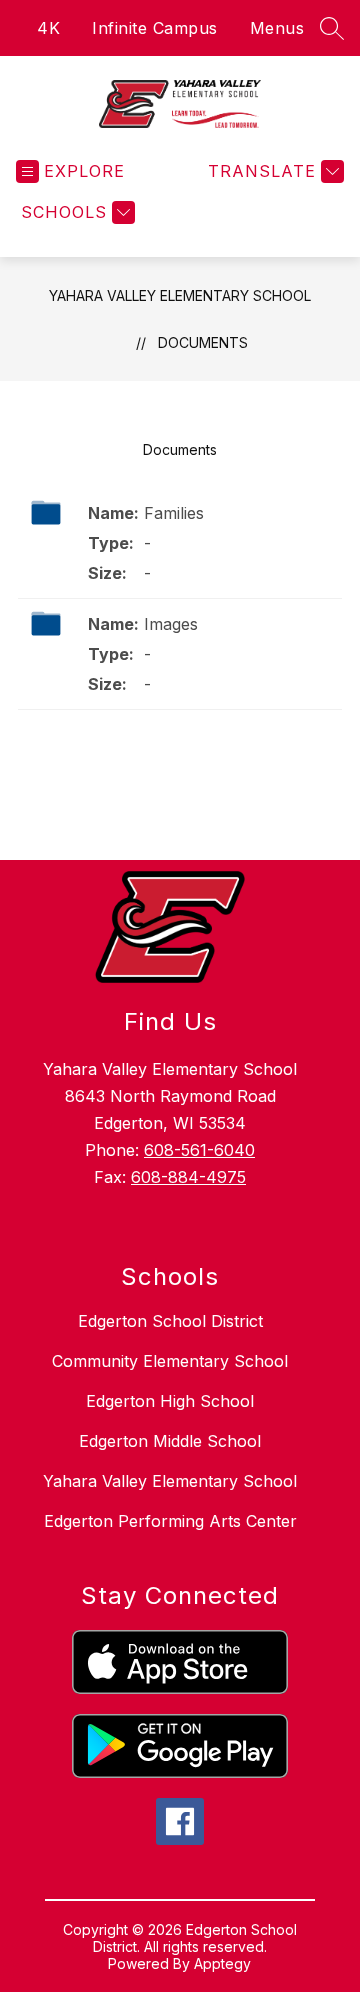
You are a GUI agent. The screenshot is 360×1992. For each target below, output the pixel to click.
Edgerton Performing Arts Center (170, 1521)
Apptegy (222, 1963)
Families (174, 513)
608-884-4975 (188, 1177)
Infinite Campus (155, 28)
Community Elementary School (170, 1361)
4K (48, 28)
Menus (277, 28)
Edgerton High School (170, 1401)
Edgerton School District (170, 1321)
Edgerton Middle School (170, 1441)
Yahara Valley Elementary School (180, 295)
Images (171, 624)
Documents (203, 342)
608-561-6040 (199, 1150)
